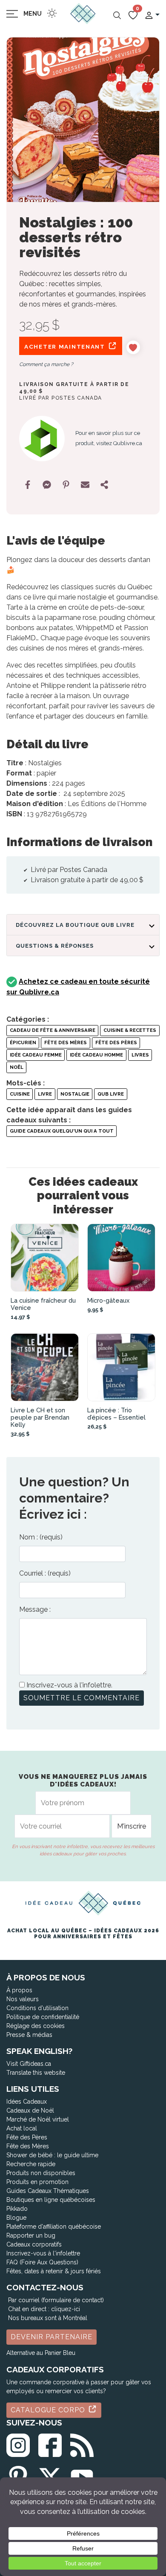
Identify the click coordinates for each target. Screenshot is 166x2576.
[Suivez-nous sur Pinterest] (18, 2476)
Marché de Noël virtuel (38, 2119)
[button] (152, 15)
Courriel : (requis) (45, 1573)
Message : (35, 1609)
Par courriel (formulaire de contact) (56, 2300)
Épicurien (23, 1042)
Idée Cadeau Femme (36, 1055)
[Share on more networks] (104, 485)
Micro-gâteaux (108, 1300)
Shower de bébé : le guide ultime (52, 2155)
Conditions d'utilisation (37, 2008)
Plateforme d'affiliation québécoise (54, 2227)
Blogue (16, 2218)
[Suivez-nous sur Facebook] (50, 2444)
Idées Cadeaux (27, 2102)
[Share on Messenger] (47, 485)
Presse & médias (29, 2035)
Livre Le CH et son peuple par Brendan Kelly (40, 1417)
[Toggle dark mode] (52, 13)
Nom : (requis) (41, 1537)
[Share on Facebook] (28, 485)
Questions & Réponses (55, 946)
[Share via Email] (85, 485)
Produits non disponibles (41, 2173)
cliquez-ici (66, 2309)
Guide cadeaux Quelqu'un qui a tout (62, 1131)
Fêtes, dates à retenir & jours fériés (54, 2271)
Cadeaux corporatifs (34, 2244)
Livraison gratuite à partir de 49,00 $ (74, 388)
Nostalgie (75, 1094)
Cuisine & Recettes (130, 1030)
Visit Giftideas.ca (29, 2064)
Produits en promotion (37, 2182)
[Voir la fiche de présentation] (45, 1258)
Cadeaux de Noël (30, 2110)
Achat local (22, 2128)
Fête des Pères (116, 1042)
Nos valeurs (23, 1999)
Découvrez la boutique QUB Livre (75, 925)
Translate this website (36, 2073)
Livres (140, 1055)
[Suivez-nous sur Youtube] (82, 2476)
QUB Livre (111, 1094)
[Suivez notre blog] (82, 2444)
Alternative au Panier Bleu (41, 2353)
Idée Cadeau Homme (96, 1055)
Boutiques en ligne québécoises (51, 2200)
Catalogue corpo (49, 2410)
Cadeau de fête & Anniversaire (53, 1030)
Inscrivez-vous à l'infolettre (43, 2253)
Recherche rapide (31, 2164)
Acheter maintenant (66, 346)
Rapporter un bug (31, 2235)
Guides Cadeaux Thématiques (48, 2191)
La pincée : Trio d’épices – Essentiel (116, 1414)
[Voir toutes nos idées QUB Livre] (42, 439)
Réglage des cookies (36, 2026)
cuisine (20, 1094)
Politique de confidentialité (43, 2017)
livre (45, 1094)
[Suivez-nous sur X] (50, 2476)
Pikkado (17, 2209)
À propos (19, 1990)
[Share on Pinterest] (66, 485)
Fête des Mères (66, 1042)
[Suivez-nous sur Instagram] (18, 2444)
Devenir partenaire (52, 2337)
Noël (17, 1067)
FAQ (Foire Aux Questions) (42, 2262)
